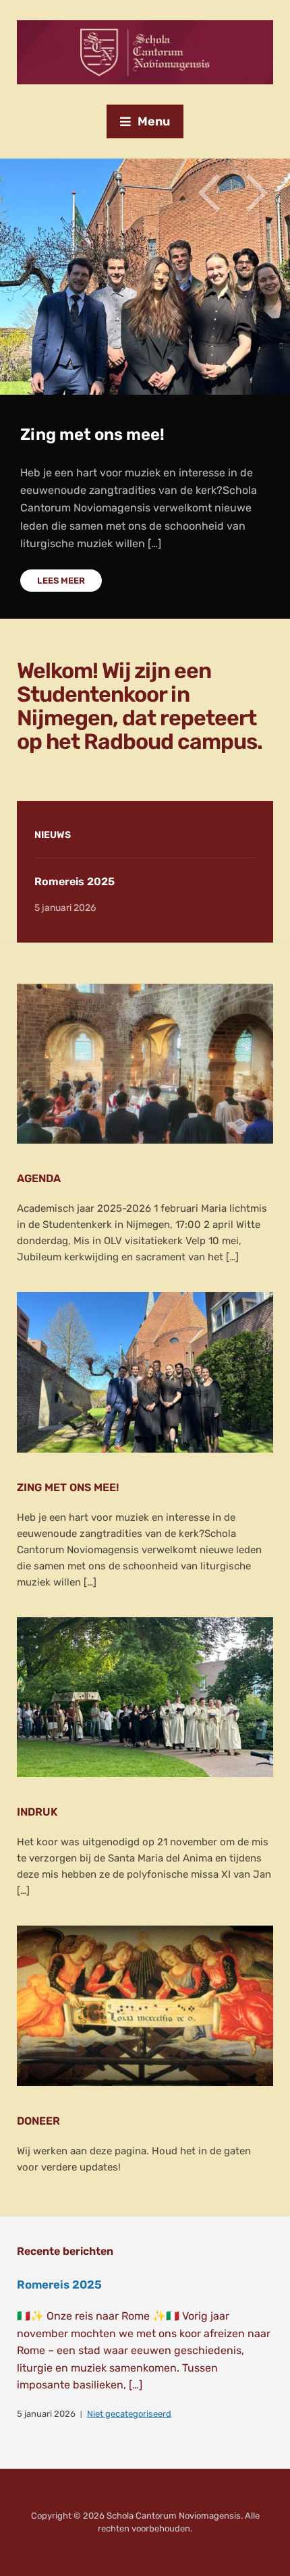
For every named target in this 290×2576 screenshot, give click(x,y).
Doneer (38, 2121)
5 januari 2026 (46, 2414)
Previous (209, 193)
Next (256, 193)
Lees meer (61, 581)
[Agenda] (145, 1063)
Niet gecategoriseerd (129, 2414)
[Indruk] (145, 1697)
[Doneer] (145, 2006)
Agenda (39, 1178)
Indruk (37, 1812)
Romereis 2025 (75, 881)
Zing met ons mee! (92, 435)
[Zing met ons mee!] (145, 1372)
